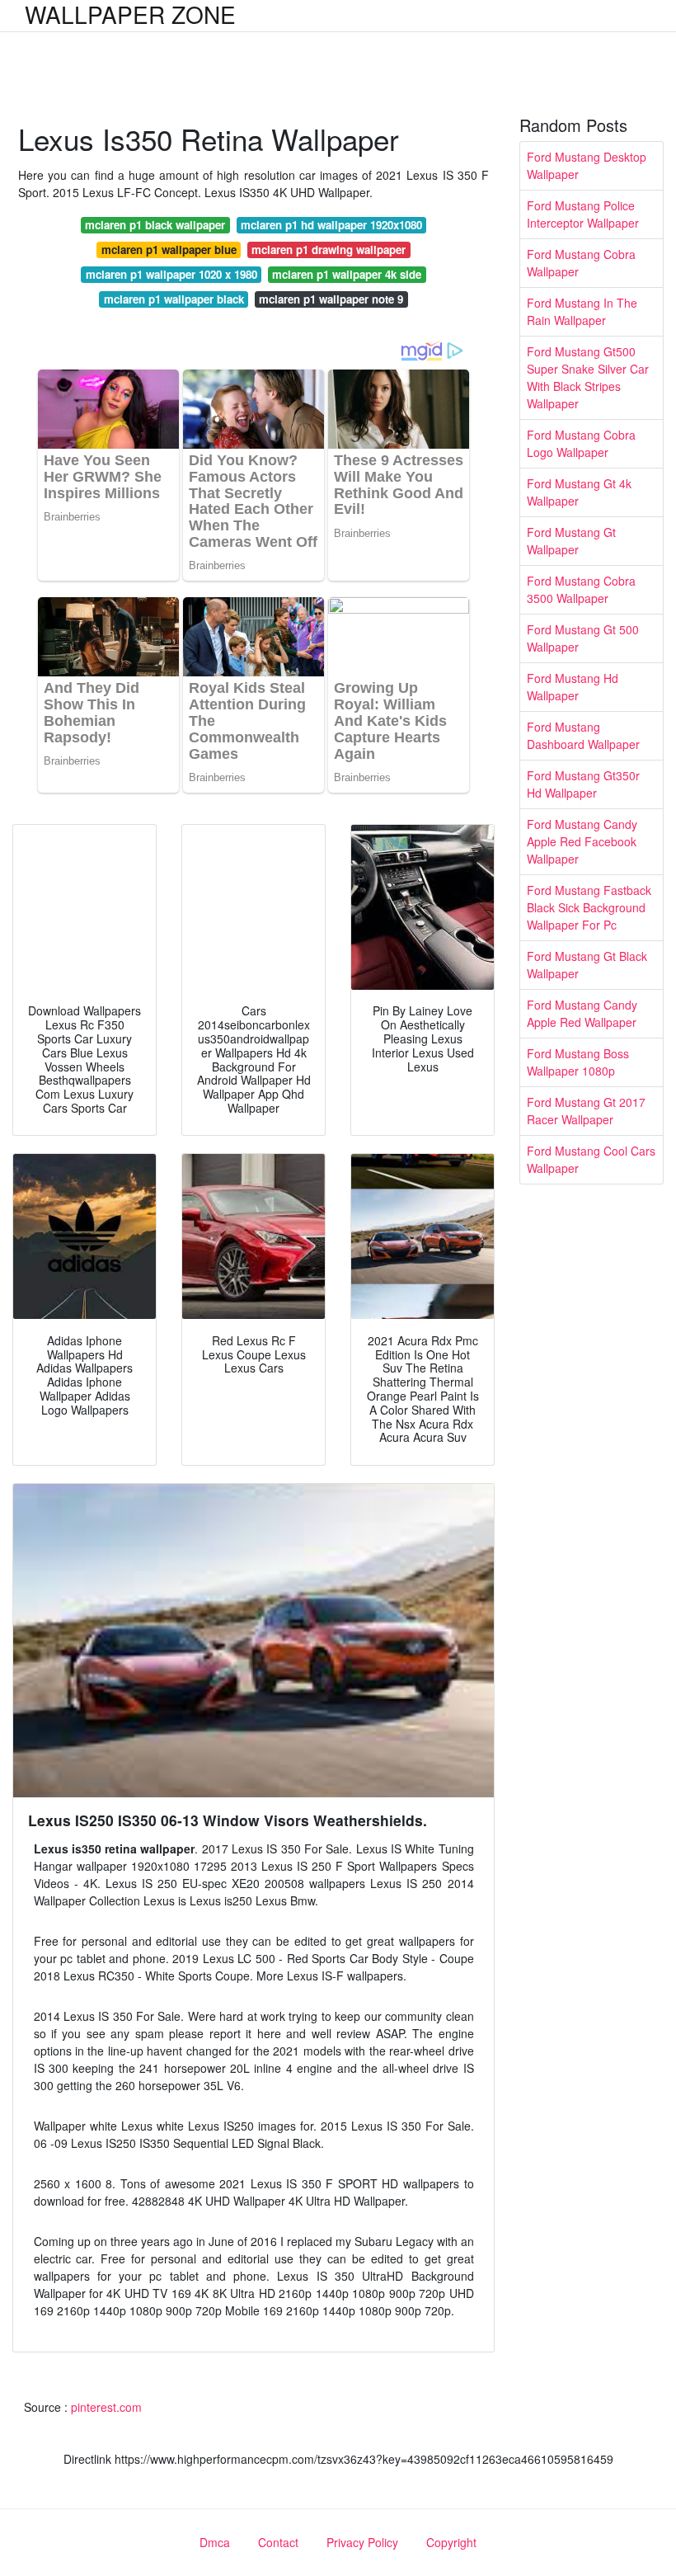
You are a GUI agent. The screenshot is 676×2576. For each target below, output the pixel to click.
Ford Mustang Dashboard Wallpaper (583, 735)
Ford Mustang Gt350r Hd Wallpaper (583, 784)
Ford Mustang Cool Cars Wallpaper (591, 1159)
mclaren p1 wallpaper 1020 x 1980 (171, 274)
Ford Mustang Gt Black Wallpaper (587, 965)
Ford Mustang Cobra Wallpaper (581, 263)
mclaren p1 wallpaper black (174, 299)
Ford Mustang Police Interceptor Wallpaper (583, 214)
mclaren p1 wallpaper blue (169, 250)
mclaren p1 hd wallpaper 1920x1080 (331, 225)
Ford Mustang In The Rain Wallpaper (582, 311)
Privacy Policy (362, 2542)
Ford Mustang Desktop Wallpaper (587, 165)
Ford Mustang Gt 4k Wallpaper (579, 492)
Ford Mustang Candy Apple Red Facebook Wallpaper (582, 841)
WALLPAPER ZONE (130, 14)
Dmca (215, 2542)
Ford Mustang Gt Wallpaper (571, 541)
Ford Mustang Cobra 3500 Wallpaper (581, 589)
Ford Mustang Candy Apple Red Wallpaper (582, 1013)
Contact (278, 2542)
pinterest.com (106, 2407)
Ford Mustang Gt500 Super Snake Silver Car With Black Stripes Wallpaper (588, 377)
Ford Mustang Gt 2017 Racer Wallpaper (586, 1111)
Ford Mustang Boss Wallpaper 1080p (578, 1062)
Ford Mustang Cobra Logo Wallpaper (581, 443)
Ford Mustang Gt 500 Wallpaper (583, 638)
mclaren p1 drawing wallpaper (329, 250)
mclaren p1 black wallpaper (155, 225)
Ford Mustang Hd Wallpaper (573, 687)
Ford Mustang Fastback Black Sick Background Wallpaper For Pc (589, 907)
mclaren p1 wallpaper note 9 (331, 299)
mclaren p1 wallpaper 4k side (347, 274)
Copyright (451, 2542)
